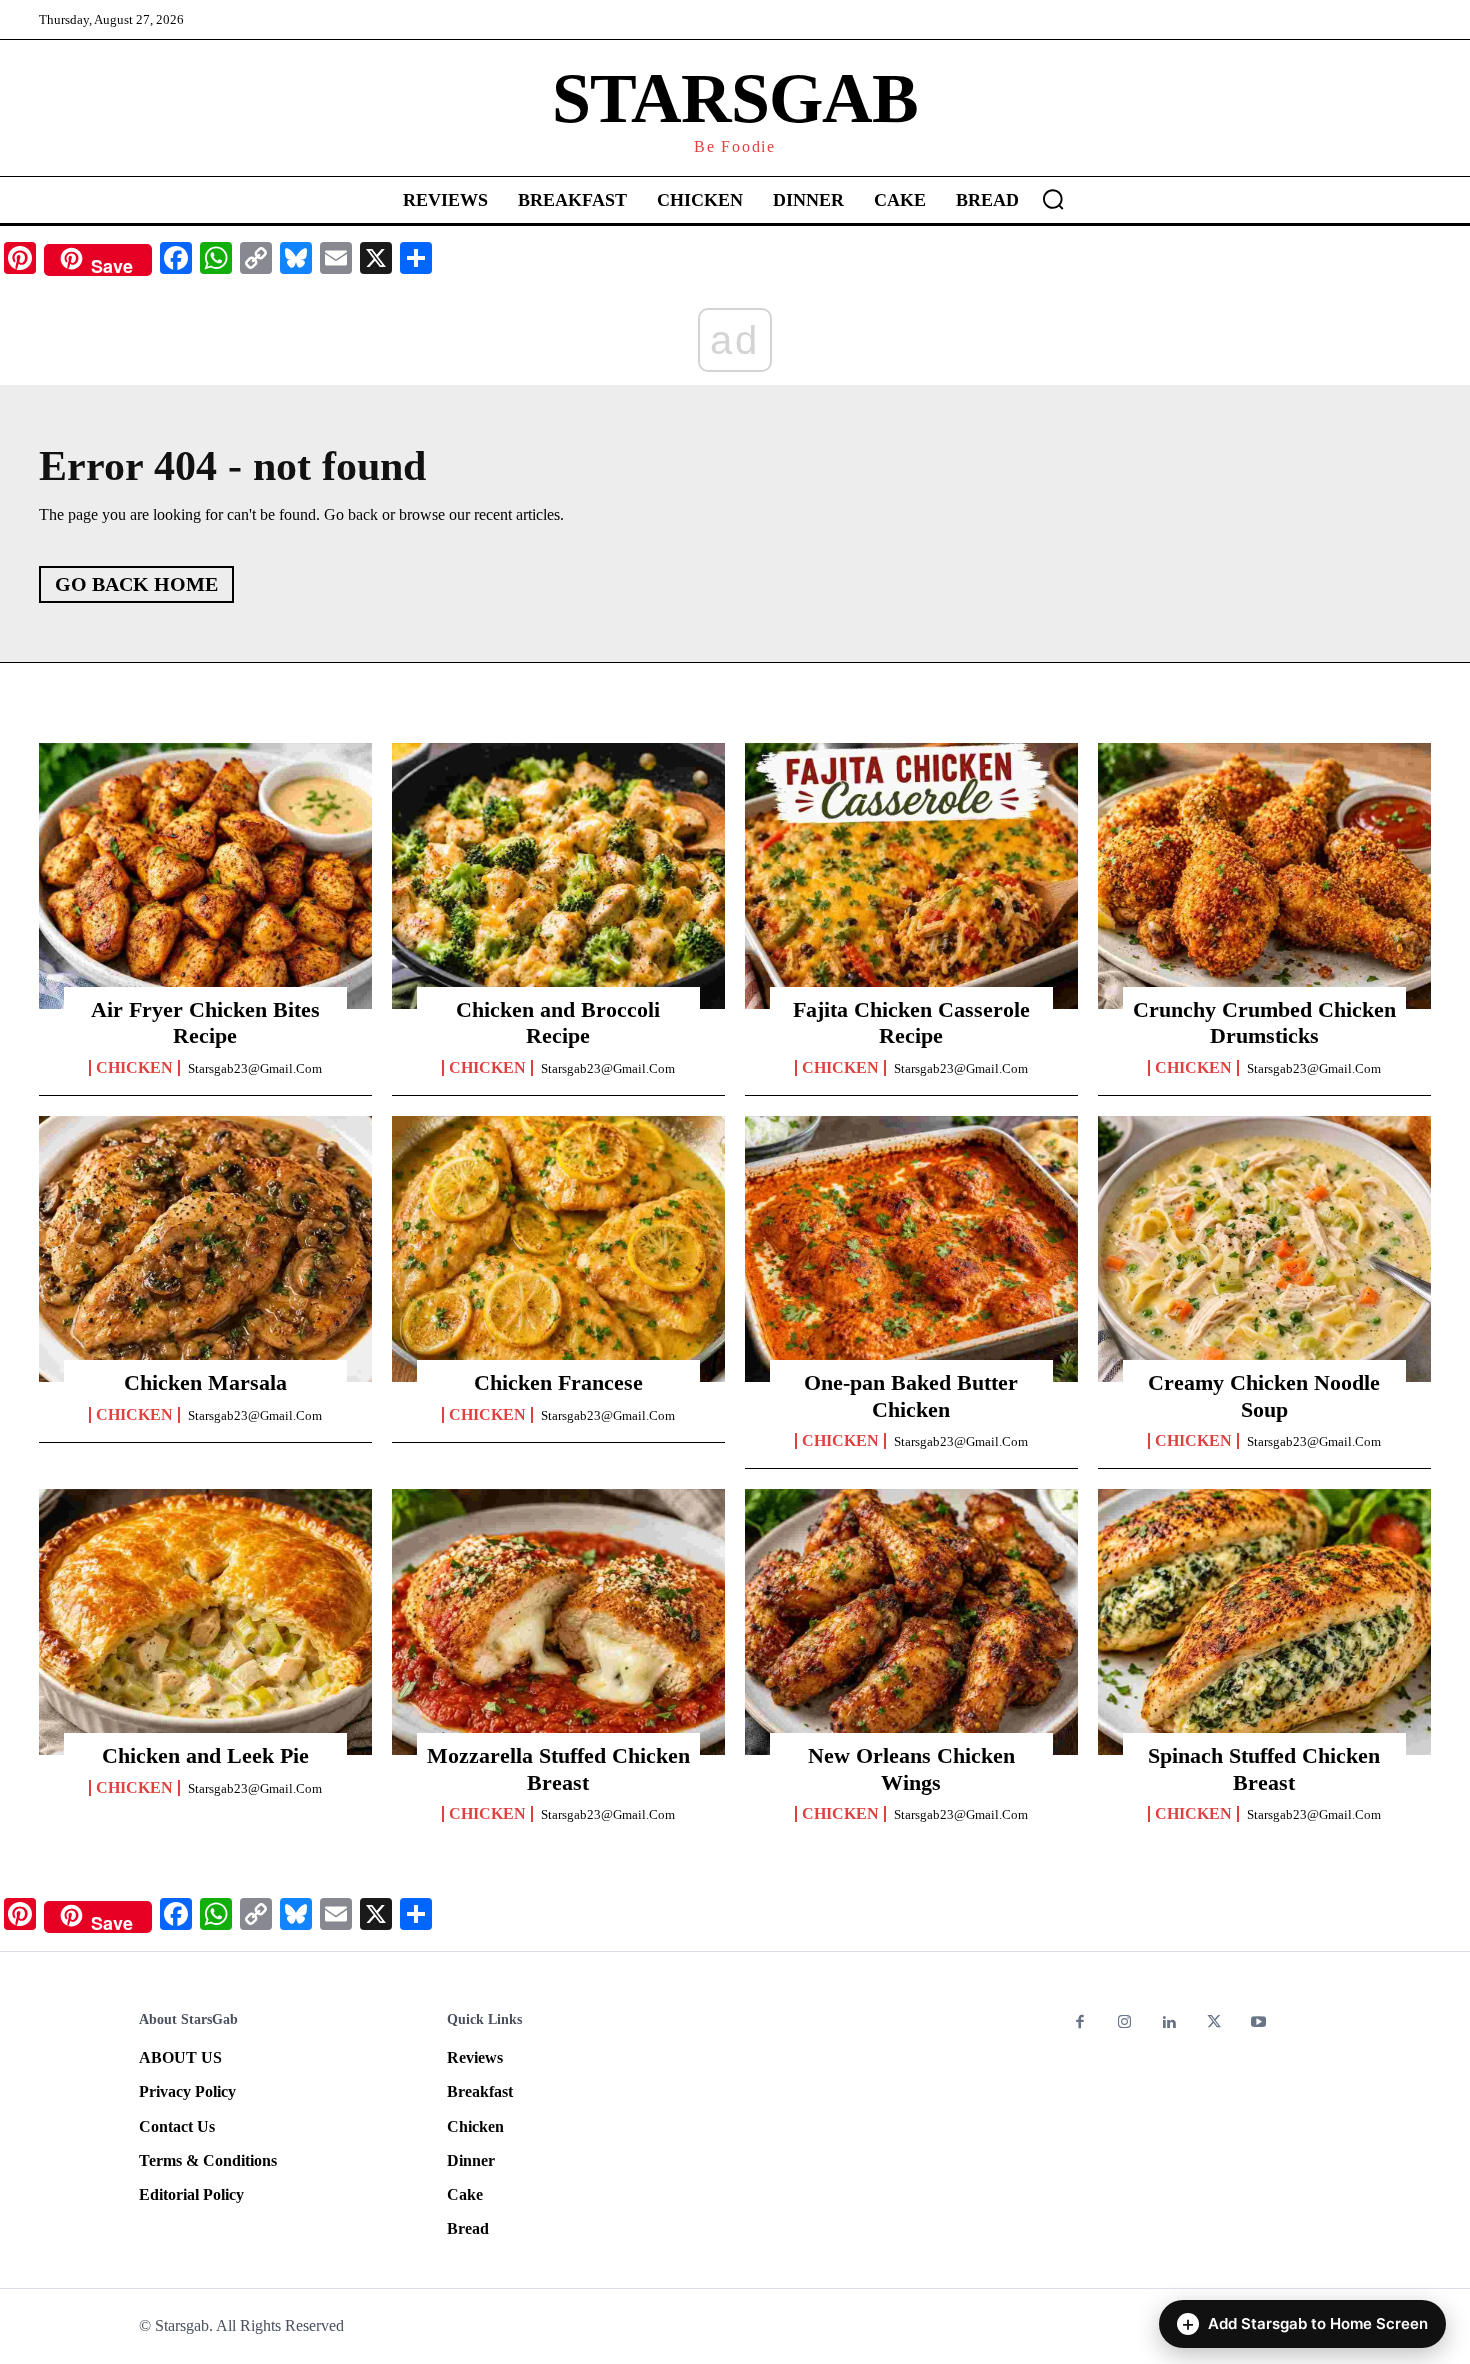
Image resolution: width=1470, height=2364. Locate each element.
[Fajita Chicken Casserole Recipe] (911, 876)
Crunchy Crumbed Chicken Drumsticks (1264, 1022)
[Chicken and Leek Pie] (205, 1622)
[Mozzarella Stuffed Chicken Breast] (558, 1622)
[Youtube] (1258, 2023)
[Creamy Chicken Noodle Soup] (1264, 1249)
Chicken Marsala (205, 1382)
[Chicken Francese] (558, 1249)
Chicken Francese (558, 1382)
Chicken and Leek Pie (205, 1755)
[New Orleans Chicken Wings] (911, 1622)
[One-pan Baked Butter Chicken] (911, 1249)
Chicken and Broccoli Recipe (558, 1022)
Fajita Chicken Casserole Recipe (911, 1022)
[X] (1214, 2023)
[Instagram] (1125, 2023)
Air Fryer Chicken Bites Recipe (205, 1022)
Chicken (134, 1068)
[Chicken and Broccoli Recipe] (558, 876)
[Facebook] (1080, 2023)
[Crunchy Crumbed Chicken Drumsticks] (1264, 876)
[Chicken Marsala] (205, 1249)
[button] (1053, 199)
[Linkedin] (1169, 2023)
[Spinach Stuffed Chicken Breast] (1264, 1622)
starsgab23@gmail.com (255, 1068)
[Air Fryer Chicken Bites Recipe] (205, 876)
